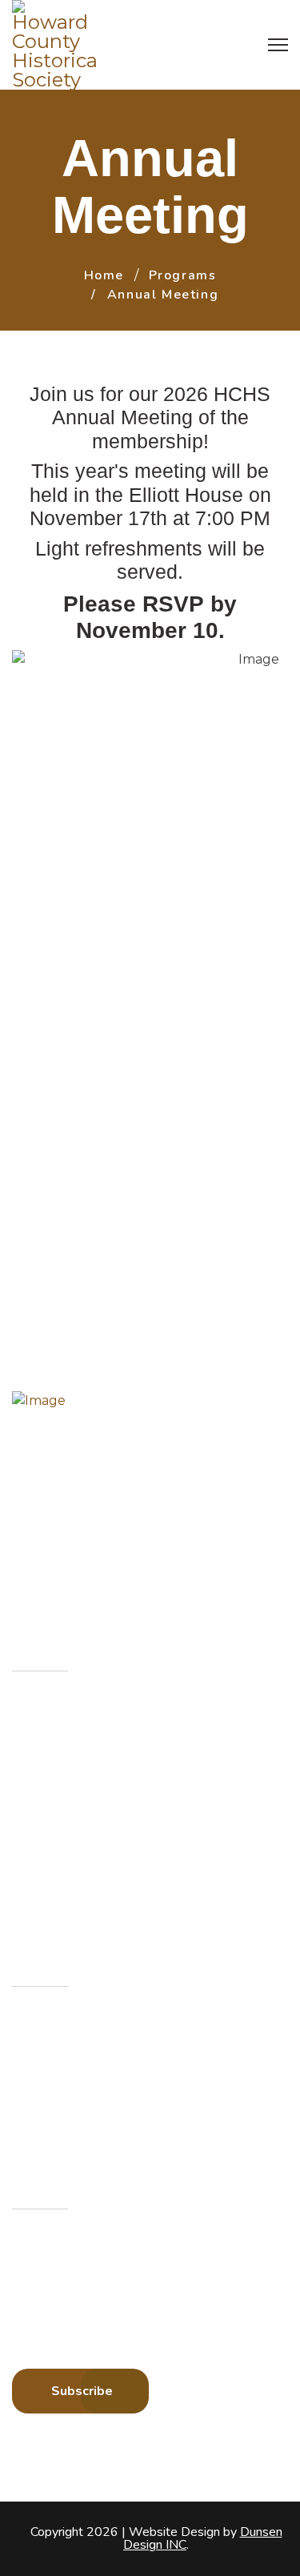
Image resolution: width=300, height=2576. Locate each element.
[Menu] (278, 45)
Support (57, 1889)
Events (52, 1783)
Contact (55, 1854)
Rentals (54, 1818)
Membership (70, 1748)
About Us (60, 1713)
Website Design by (203, 2538)
